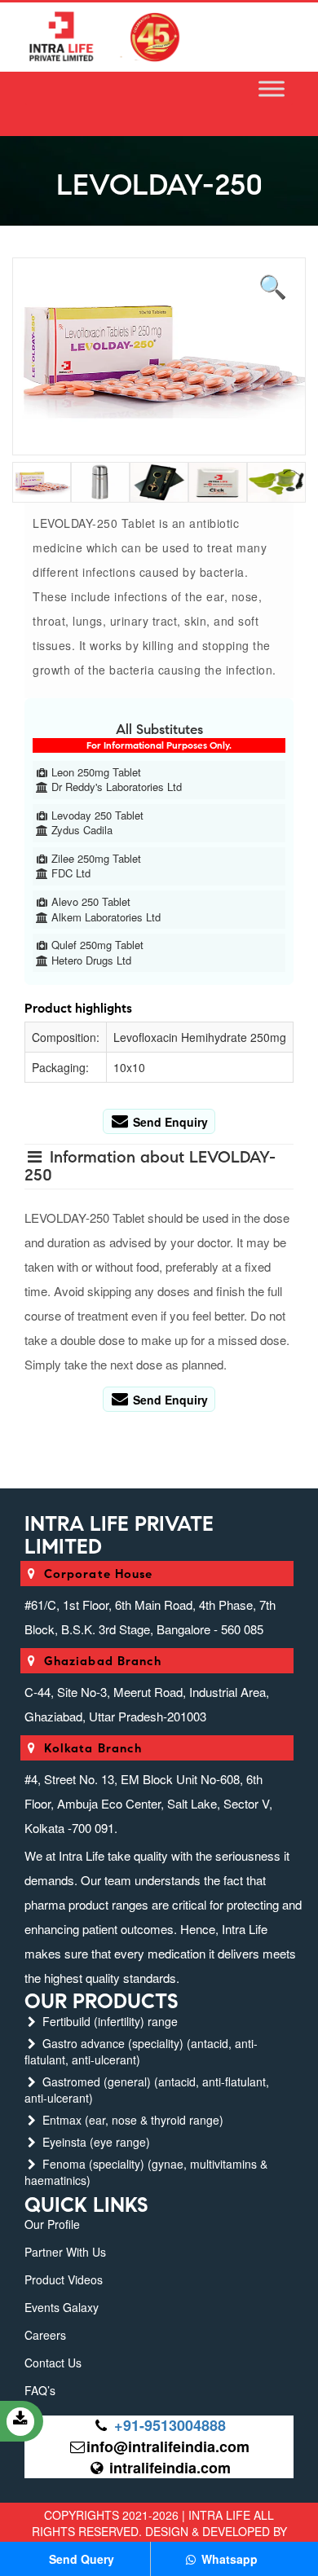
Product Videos (64, 2279)
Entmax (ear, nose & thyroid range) (131, 2120)
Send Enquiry (169, 1122)
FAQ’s (40, 2390)
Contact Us (53, 2363)
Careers (45, 2335)
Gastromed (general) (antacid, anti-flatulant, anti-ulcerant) (147, 2090)
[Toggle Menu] (272, 89)
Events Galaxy (62, 2307)
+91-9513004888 (170, 2425)
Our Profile (52, 2224)
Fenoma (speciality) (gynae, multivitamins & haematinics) (146, 2172)
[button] (273, 284)
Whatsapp (228, 2559)
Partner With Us (65, 2252)
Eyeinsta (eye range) (95, 2142)
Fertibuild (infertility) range (108, 2021)
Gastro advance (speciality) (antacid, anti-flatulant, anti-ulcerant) (141, 2051)
